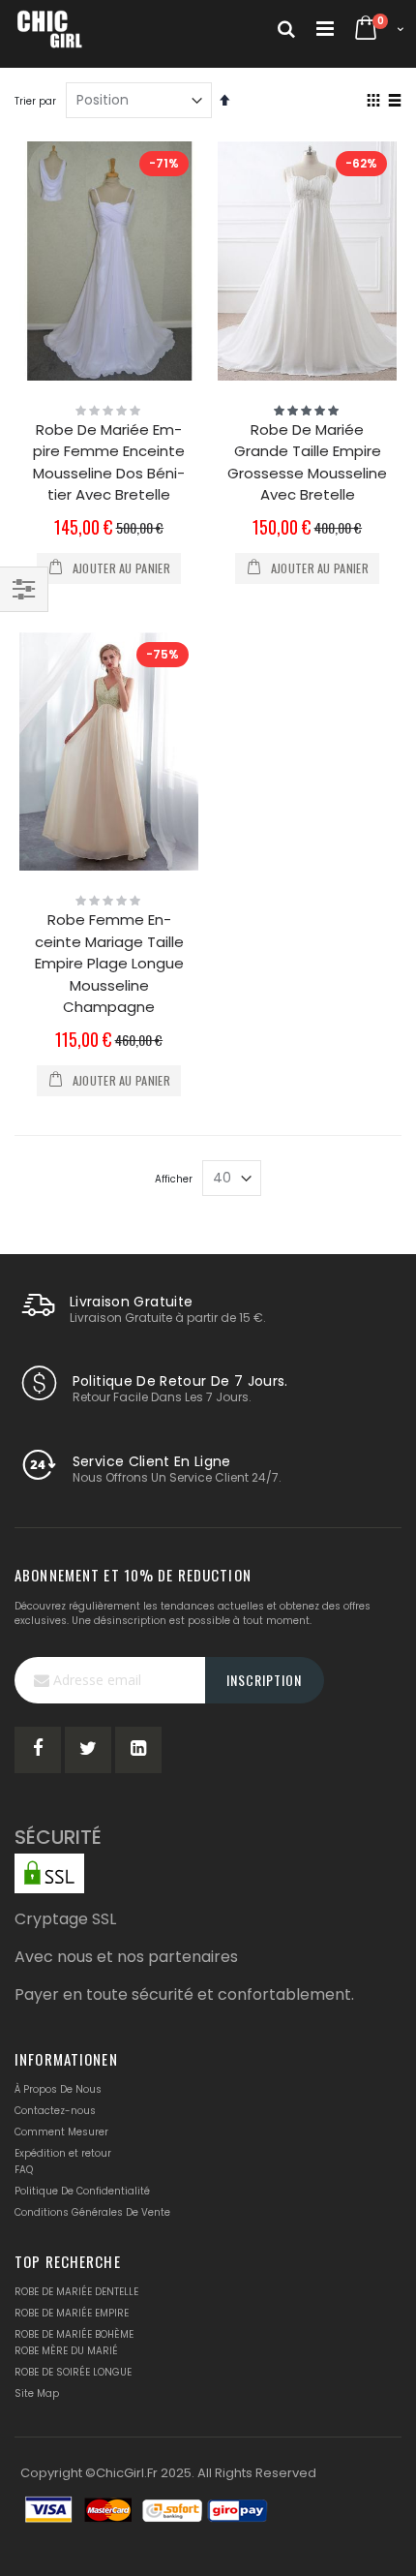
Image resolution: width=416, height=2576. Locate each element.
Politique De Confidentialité (82, 2191)
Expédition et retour (63, 2153)
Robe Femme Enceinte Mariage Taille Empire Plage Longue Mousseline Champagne (109, 963)
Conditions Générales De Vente (92, 2212)
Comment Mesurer (61, 2132)
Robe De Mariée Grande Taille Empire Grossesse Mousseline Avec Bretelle (307, 462)
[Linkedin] (138, 1750)
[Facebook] (38, 1750)
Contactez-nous (55, 2111)
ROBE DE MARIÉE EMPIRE (72, 2313)
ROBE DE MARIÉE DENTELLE (76, 2292)
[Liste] (394, 102)
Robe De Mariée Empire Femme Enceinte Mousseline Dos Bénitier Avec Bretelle (109, 462)
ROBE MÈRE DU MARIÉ (66, 2351)
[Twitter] (88, 1750)
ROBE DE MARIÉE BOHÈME (74, 2334)
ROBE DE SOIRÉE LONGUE (73, 2372)
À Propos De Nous (58, 2089)
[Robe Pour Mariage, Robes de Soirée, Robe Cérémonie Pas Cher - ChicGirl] (50, 29)
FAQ (24, 2170)
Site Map (37, 2393)
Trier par (35, 101)
